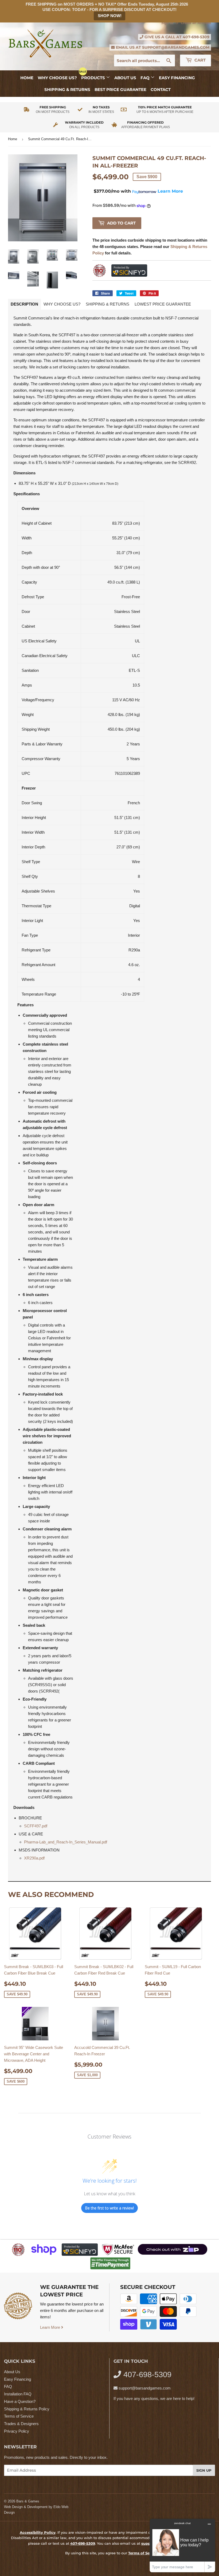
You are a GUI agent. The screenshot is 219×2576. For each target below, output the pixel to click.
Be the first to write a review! (109, 2208)
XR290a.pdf (34, 1858)
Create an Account (196, 23)
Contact (161, 89)
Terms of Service (19, 2416)
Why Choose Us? (57, 78)
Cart (200, 60)
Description (24, 304)
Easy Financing (177, 78)
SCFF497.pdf (36, 1826)
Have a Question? (20, 2401)
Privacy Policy (17, 2431)
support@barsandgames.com (176, 47)
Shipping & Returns (67, 89)
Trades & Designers (21, 2424)
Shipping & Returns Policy (27, 2409)
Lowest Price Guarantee (163, 304)
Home (27, 78)
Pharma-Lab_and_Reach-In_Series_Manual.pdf (66, 1842)
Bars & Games (28, 2501)
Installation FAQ (18, 2394)
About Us (125, 78)
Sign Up (204, 2470)
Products (94, 78)
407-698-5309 (196, 37)
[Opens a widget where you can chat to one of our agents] (182, 2545)
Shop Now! (110, 16)
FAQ (146, 78)
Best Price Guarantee (120, 89)
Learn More (51, 2327)
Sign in (167, 23)
